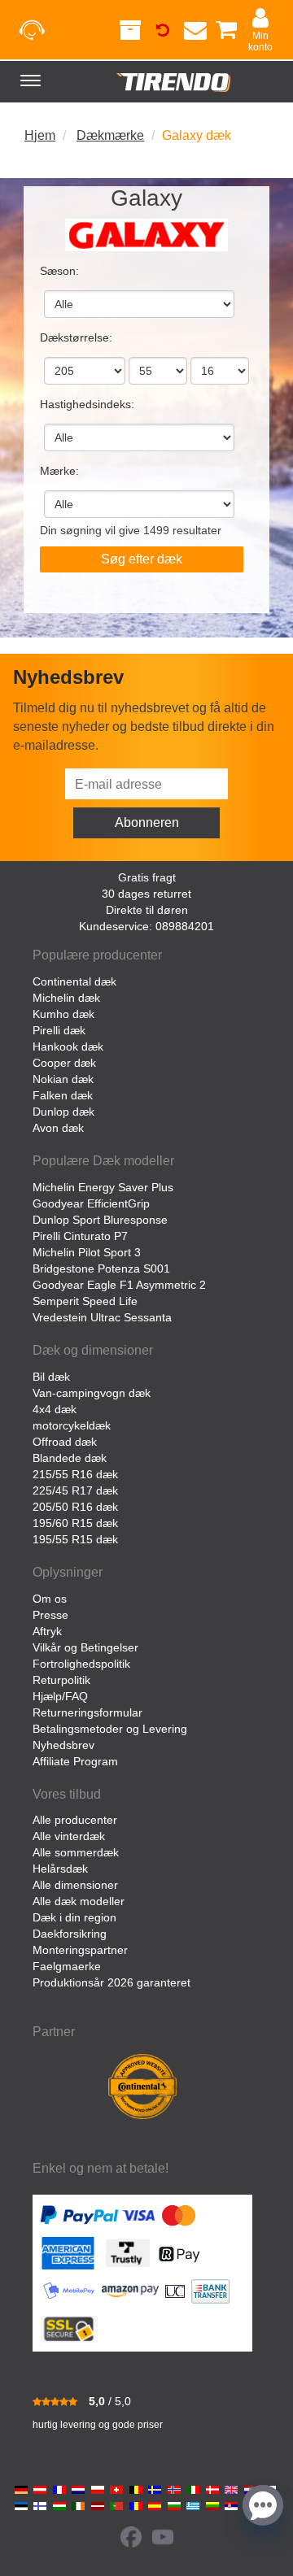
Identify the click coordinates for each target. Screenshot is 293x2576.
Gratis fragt (147, 877)
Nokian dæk (63, 1079)
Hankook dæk (68, 1046)
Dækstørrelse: (76, 337)
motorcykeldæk (72, 1425)
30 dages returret (146, 894)
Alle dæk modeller (79, 1901)
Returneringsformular (87, 1712)
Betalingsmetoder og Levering (110, 1729)
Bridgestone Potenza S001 (101, 1268)
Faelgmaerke (67, 1966)
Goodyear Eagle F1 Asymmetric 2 (119, 1285)
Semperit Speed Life (85, 1301)
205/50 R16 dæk (75, 1507)
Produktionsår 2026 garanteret (112, 1982)
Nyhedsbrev (63, 1745)
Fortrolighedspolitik (81, 1664)
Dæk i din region (74, 1917)
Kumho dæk (63, 1014)
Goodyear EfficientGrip (91, 1203)
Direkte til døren (147, 910)
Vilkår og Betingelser (85, 1647)
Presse (50, 1615)
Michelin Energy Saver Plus (103, 1187)
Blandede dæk (70, 1458)
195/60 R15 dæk (75, 1523)
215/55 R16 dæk (75, 1474)
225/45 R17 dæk (75, 1490)
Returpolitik (61, 1680)
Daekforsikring (70, 1934)
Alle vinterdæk (69, 1836)
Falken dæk (63, 1095)
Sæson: (59, 271)
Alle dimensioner (75, 1885)
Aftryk (47, 1631)
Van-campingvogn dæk (92, 1393)
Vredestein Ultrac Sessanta (102, 1317)
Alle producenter (75, 1820)
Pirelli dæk (59, 1030)
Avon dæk (58, 1128)
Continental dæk (74, 981)
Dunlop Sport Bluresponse (100, 1220)
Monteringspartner (80, 1950)
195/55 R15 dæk (75, 1539)
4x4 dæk (55, 1409)
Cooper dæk (64, 1063)
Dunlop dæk (63, 1112)
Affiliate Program (75, 1761)
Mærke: (59, 471)
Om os (50, 1599)
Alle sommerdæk (76, 1852)
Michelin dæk (66, 998)
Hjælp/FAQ (60, 1696)
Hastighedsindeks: (87, 404)
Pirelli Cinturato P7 (80, 1236)
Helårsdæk (60, 1869)
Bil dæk (51, 1377)
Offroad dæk (65, 1442)
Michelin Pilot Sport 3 (87, 1252)
